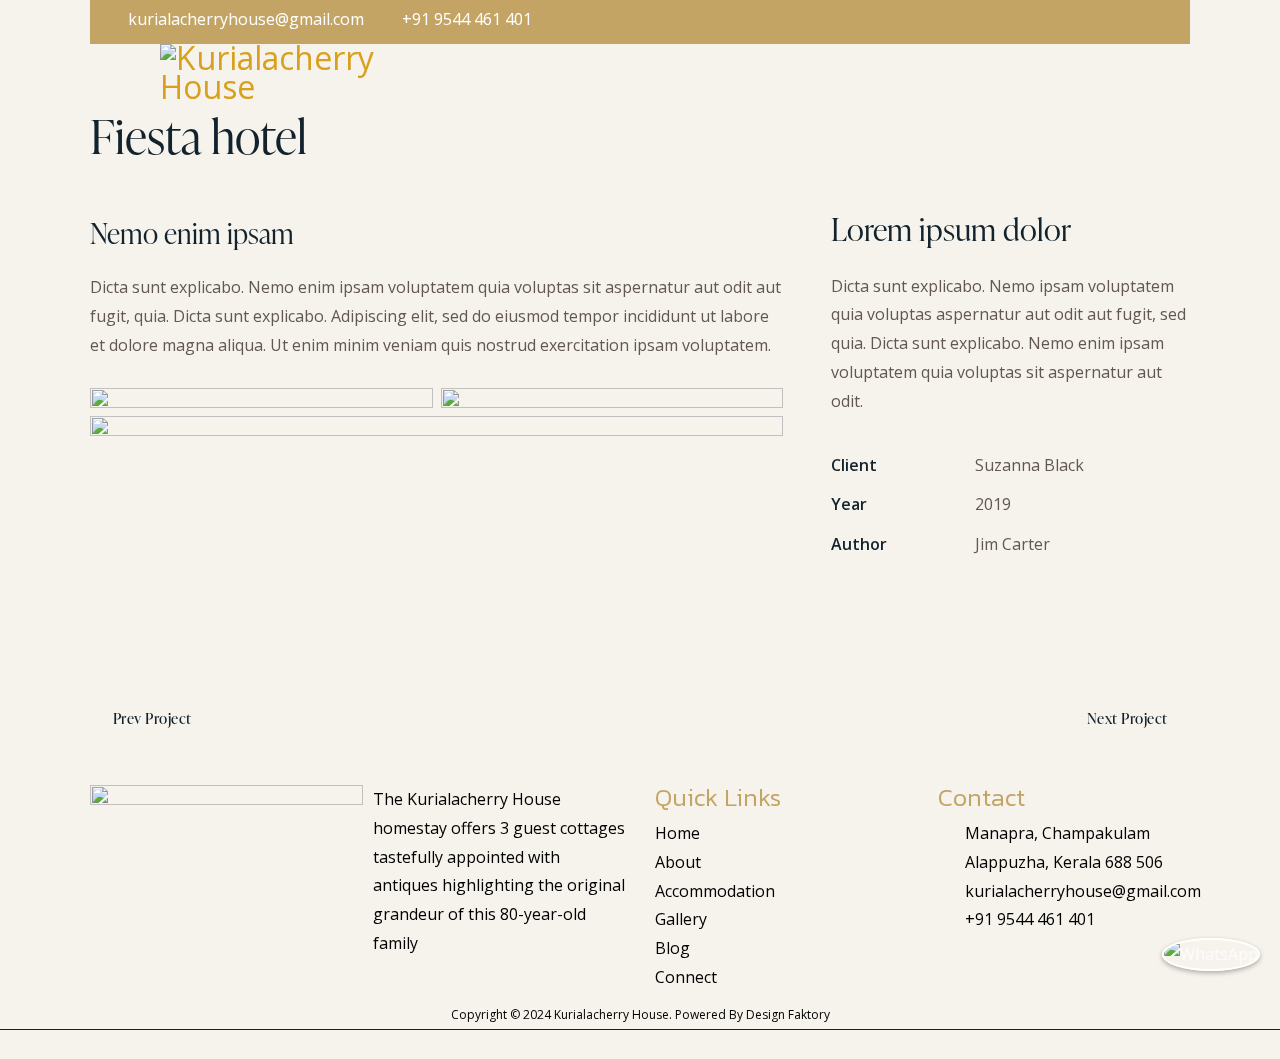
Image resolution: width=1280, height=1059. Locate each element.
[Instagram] (997, 968)
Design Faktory (788, 1014)
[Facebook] (956, 968)
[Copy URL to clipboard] (980, 604)
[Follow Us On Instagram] (1119, 22)
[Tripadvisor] (1038, 968)
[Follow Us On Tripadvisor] (1158, 22)
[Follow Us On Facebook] (1080, 22)
